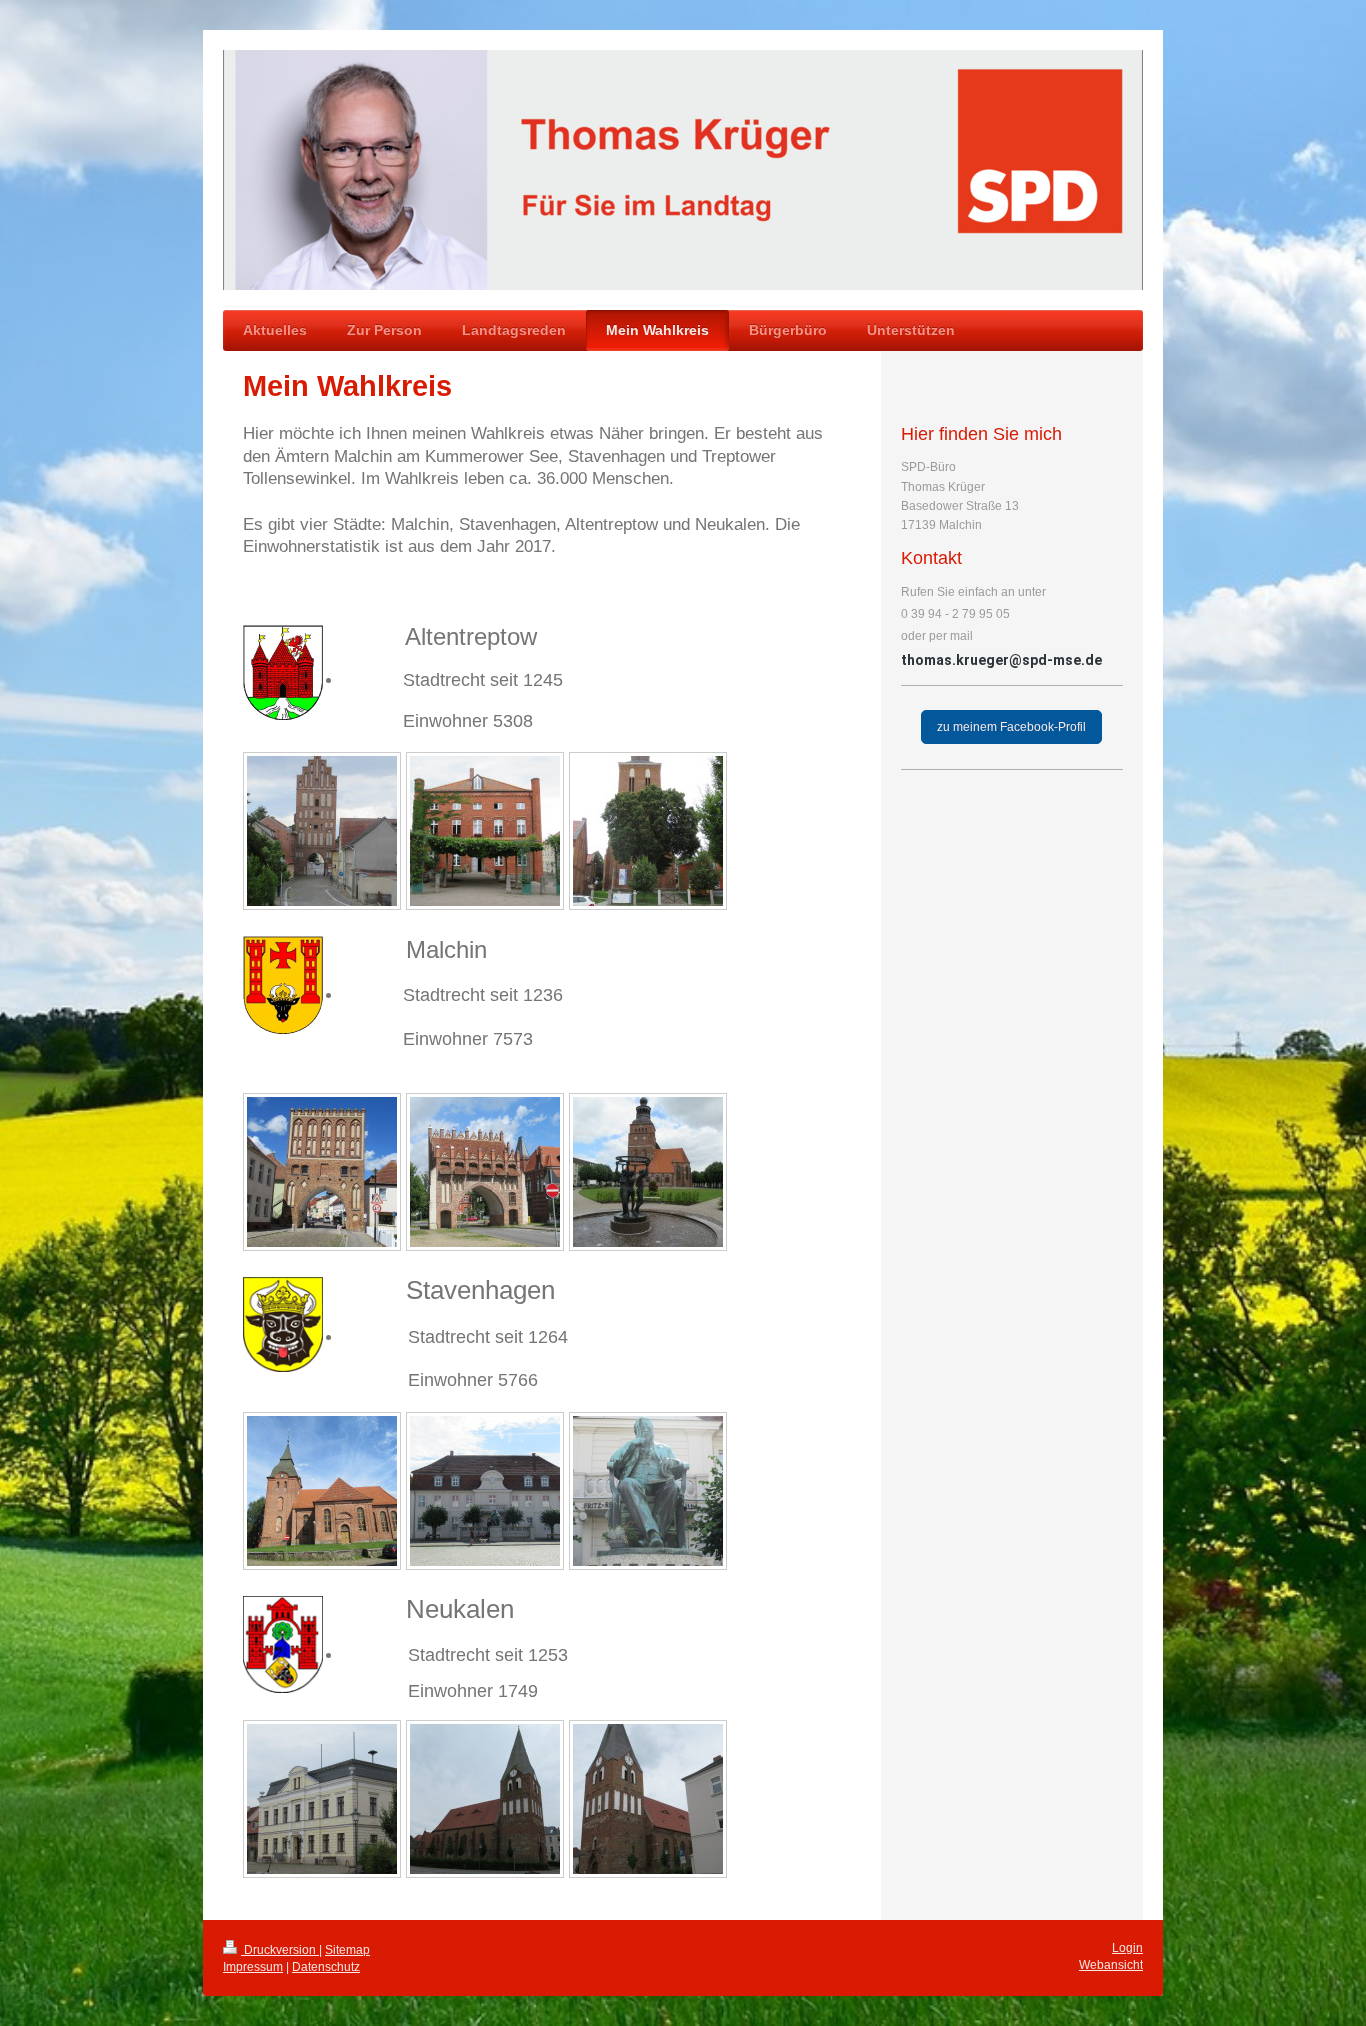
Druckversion (280, 1950)
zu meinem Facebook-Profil (1011, 727)
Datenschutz (326, 1967)
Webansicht (1111, 1965)
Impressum (253, 1967)
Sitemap (347, 1950)
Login (1127, 1948)
